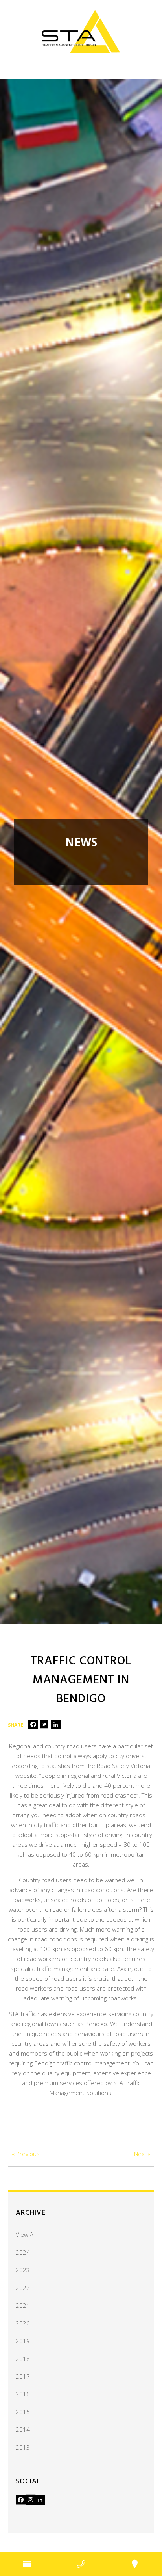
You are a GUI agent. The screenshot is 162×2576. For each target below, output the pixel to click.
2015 (23, 2412)
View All (26, 2234)
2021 (23, 2305)
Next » (142, 2154)
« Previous (26, 2154)
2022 (23, 2288)
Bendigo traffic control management (82, 2063)
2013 (23, 2447)
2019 (23, 2341)
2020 (23, 2323)
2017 (23, 2376)
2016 (23, 2394)
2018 (23, 2359)
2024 (23, 2252)
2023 (23, 2270)
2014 (23, 2429)
